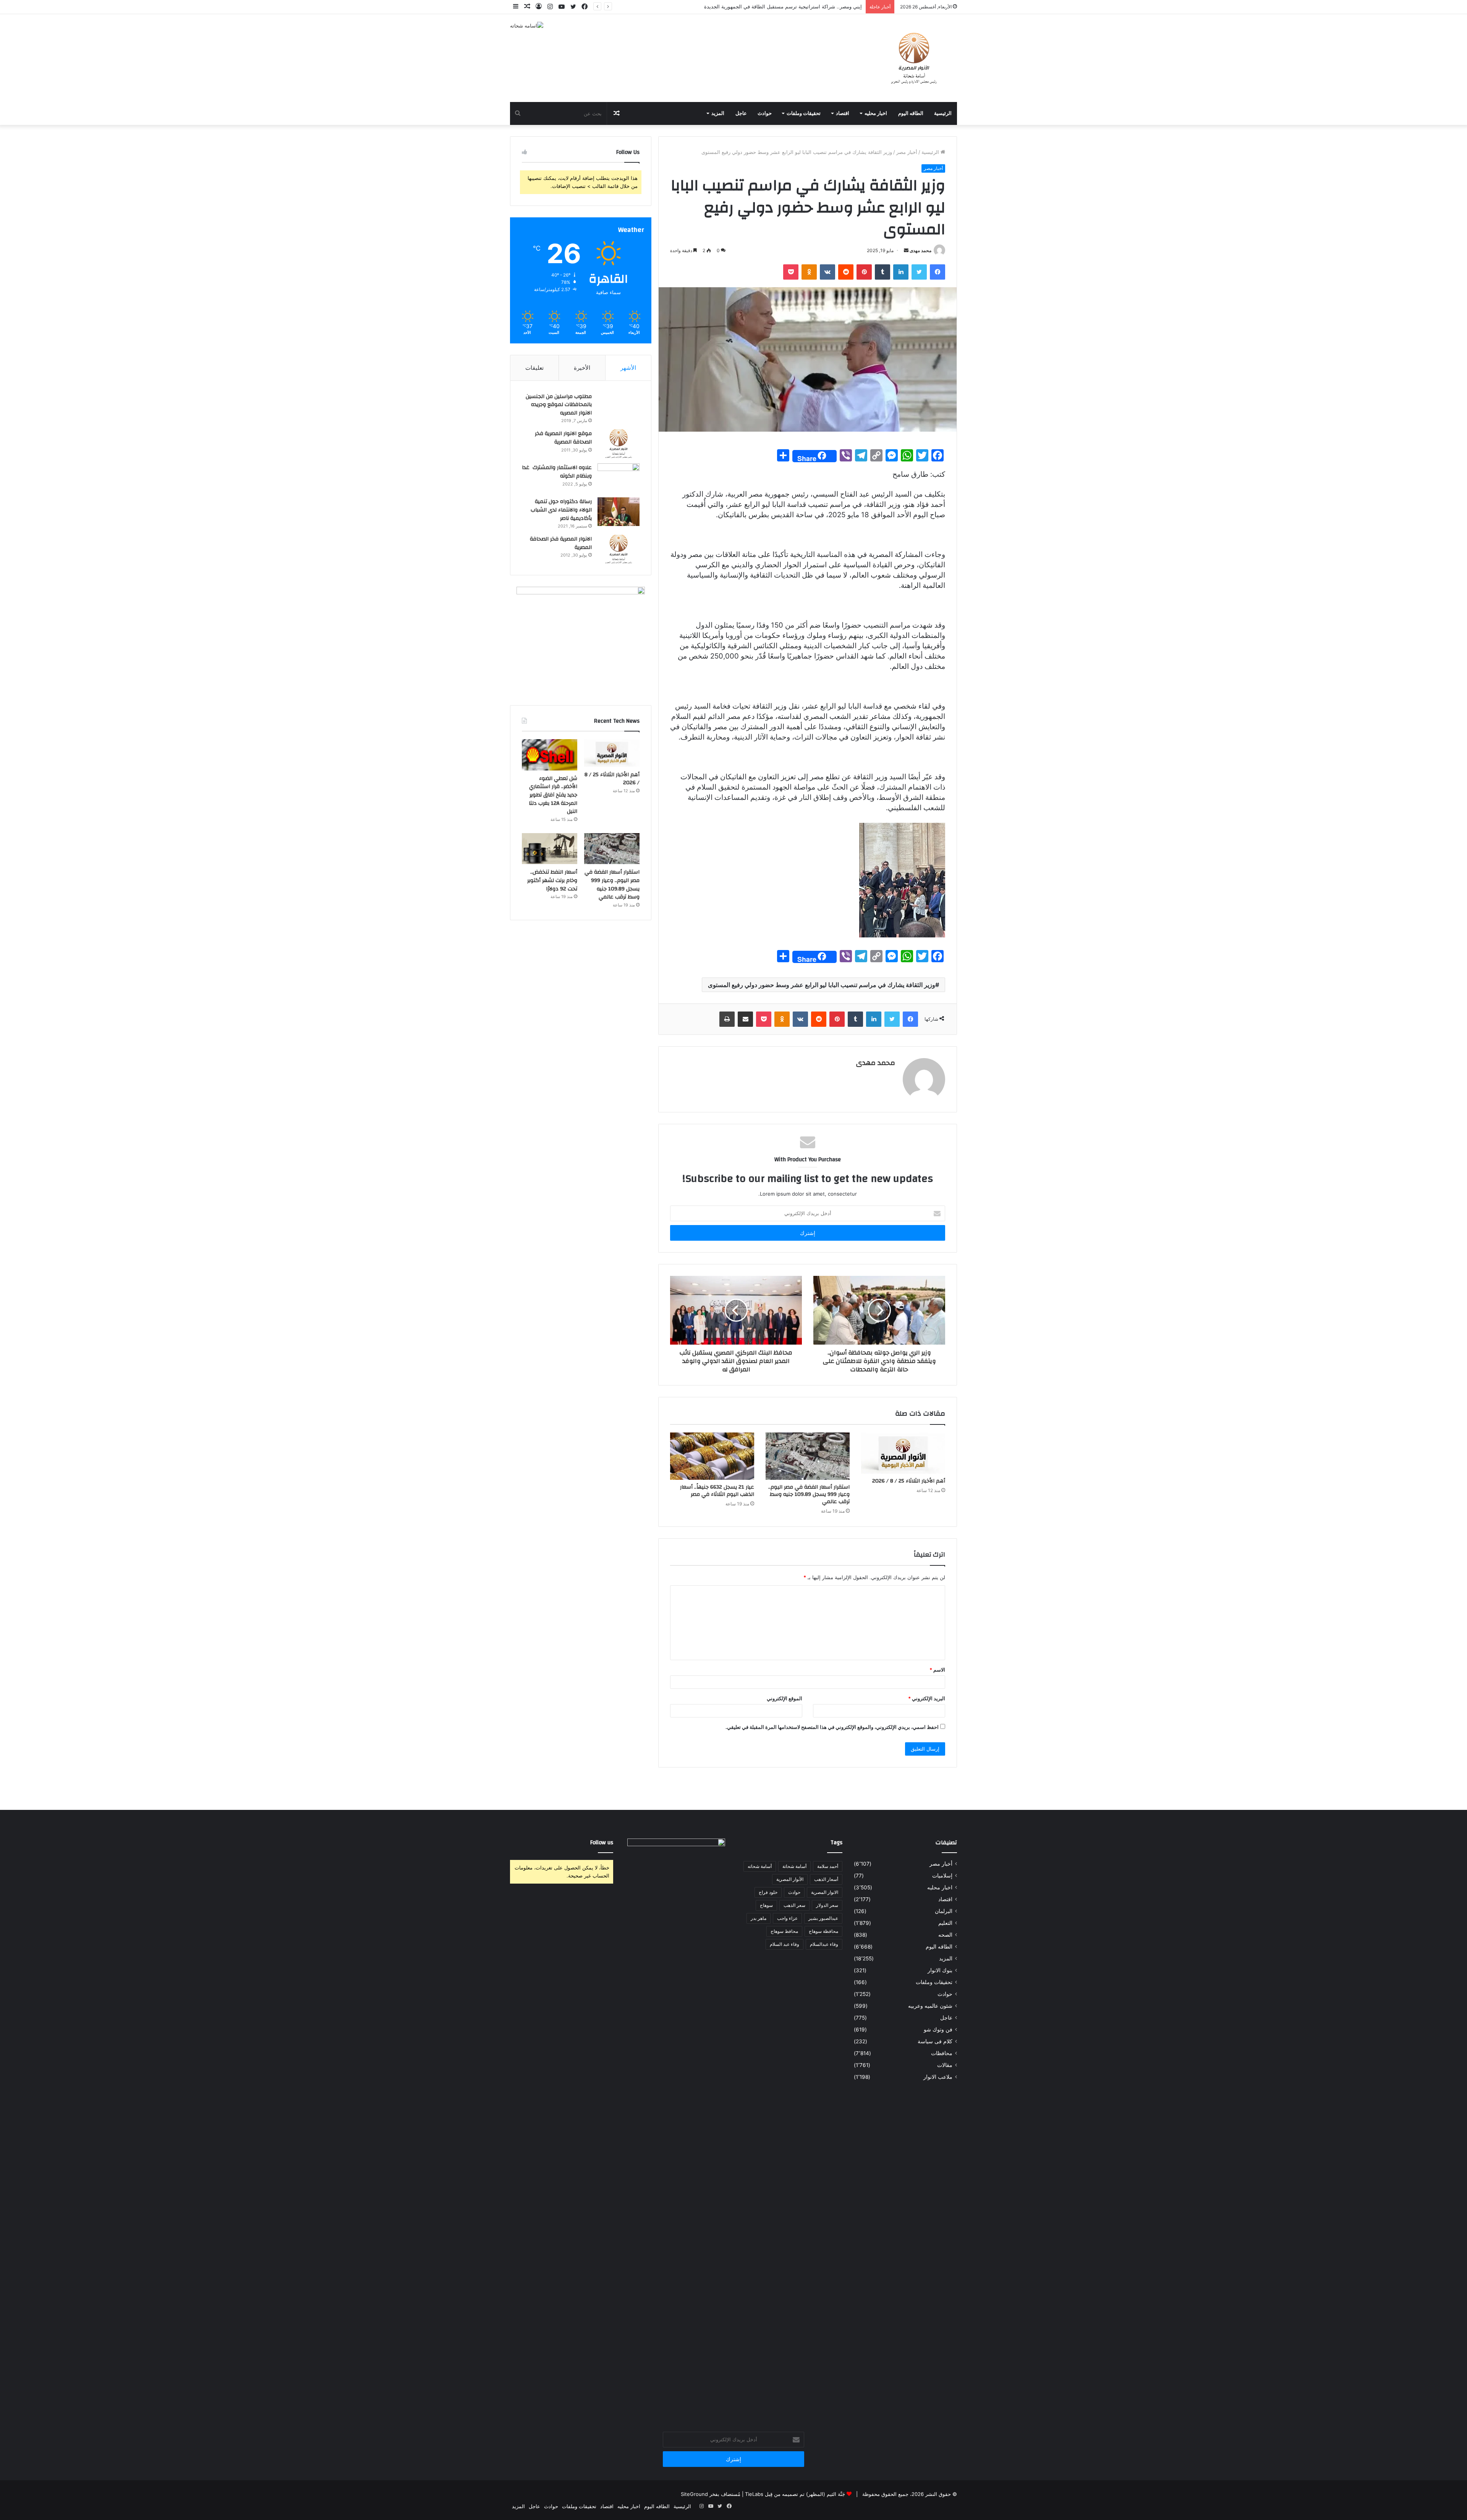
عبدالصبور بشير (823, 1918)
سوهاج (766, 1905)
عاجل (741, 113)
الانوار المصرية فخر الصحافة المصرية (561, 543)
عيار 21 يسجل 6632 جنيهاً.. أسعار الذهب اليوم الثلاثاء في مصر (717, 1491)
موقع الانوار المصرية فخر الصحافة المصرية (563, 438)
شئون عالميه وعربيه (930, 2006)
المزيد (718, 113)
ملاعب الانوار (938, 2077)
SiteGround (694, 2494)
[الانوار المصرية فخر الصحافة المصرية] (619, 549)
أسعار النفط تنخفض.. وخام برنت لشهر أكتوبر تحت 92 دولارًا (552, 880)
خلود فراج (768, 1892)
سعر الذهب (794, 1905)
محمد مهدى (921, 250)
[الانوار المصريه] (914, 58)
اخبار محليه (876, 113)
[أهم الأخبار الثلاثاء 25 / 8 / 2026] (903, 1453)
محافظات (942, 2053)
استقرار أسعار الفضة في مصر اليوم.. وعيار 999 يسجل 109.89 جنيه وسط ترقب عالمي (809, 1494)
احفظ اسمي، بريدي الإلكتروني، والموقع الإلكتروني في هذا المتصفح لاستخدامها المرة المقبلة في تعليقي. (832, 1727)
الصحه (945, 1935)
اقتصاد (843, 113)
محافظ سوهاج (784, 1931)
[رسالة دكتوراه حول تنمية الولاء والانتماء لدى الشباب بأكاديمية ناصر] (619, 512)
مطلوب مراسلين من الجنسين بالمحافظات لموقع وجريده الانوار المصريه (559, 405)
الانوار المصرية (825, 1892)
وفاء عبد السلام (785, 1944)
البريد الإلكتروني (927, 1698)
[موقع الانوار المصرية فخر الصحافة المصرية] (619, 444)
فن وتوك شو (938, 2030)
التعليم (945, 1923)
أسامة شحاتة (794, 1866)
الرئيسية (943, 113)
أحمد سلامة (828, 1866)
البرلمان (944, 1911)
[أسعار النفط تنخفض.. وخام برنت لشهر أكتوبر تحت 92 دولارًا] (550, 849)
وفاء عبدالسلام (824, 1944)
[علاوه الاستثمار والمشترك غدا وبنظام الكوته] (619, 478)
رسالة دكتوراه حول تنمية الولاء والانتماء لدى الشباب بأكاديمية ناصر (561, 510)
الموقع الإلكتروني (785, 1698)
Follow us (602, 1843)
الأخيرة (582, 368)
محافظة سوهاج (823, 1931)
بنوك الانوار (940, 1970)
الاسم (937, 1670)
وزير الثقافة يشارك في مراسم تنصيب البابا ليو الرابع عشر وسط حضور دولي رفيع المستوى (822, 985)
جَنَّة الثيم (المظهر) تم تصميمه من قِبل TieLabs (795, 2494)
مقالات (945, 2065)
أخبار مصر (907, 152)
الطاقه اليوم (911, 113)
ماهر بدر (759, 1918)
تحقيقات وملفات (804, 113)
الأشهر (628, 368)
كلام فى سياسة (935, 2041)
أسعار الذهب (826, 1879)
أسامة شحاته (760, 1866)
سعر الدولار (827, 1905)
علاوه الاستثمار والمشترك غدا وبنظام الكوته (557, 472)
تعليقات (534, 368)
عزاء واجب (787, 1918)
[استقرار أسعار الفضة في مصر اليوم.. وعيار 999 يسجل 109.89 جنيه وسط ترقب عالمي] (808, 1456)
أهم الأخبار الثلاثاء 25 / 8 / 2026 (909, 1481)
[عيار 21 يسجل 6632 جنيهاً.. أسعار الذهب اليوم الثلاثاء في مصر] (712, 1456)
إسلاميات (942, 1876)
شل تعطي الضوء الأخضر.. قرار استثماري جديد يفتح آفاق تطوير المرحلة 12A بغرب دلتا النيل (553, 795)
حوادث (765, 113)
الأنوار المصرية (790, 1879)
